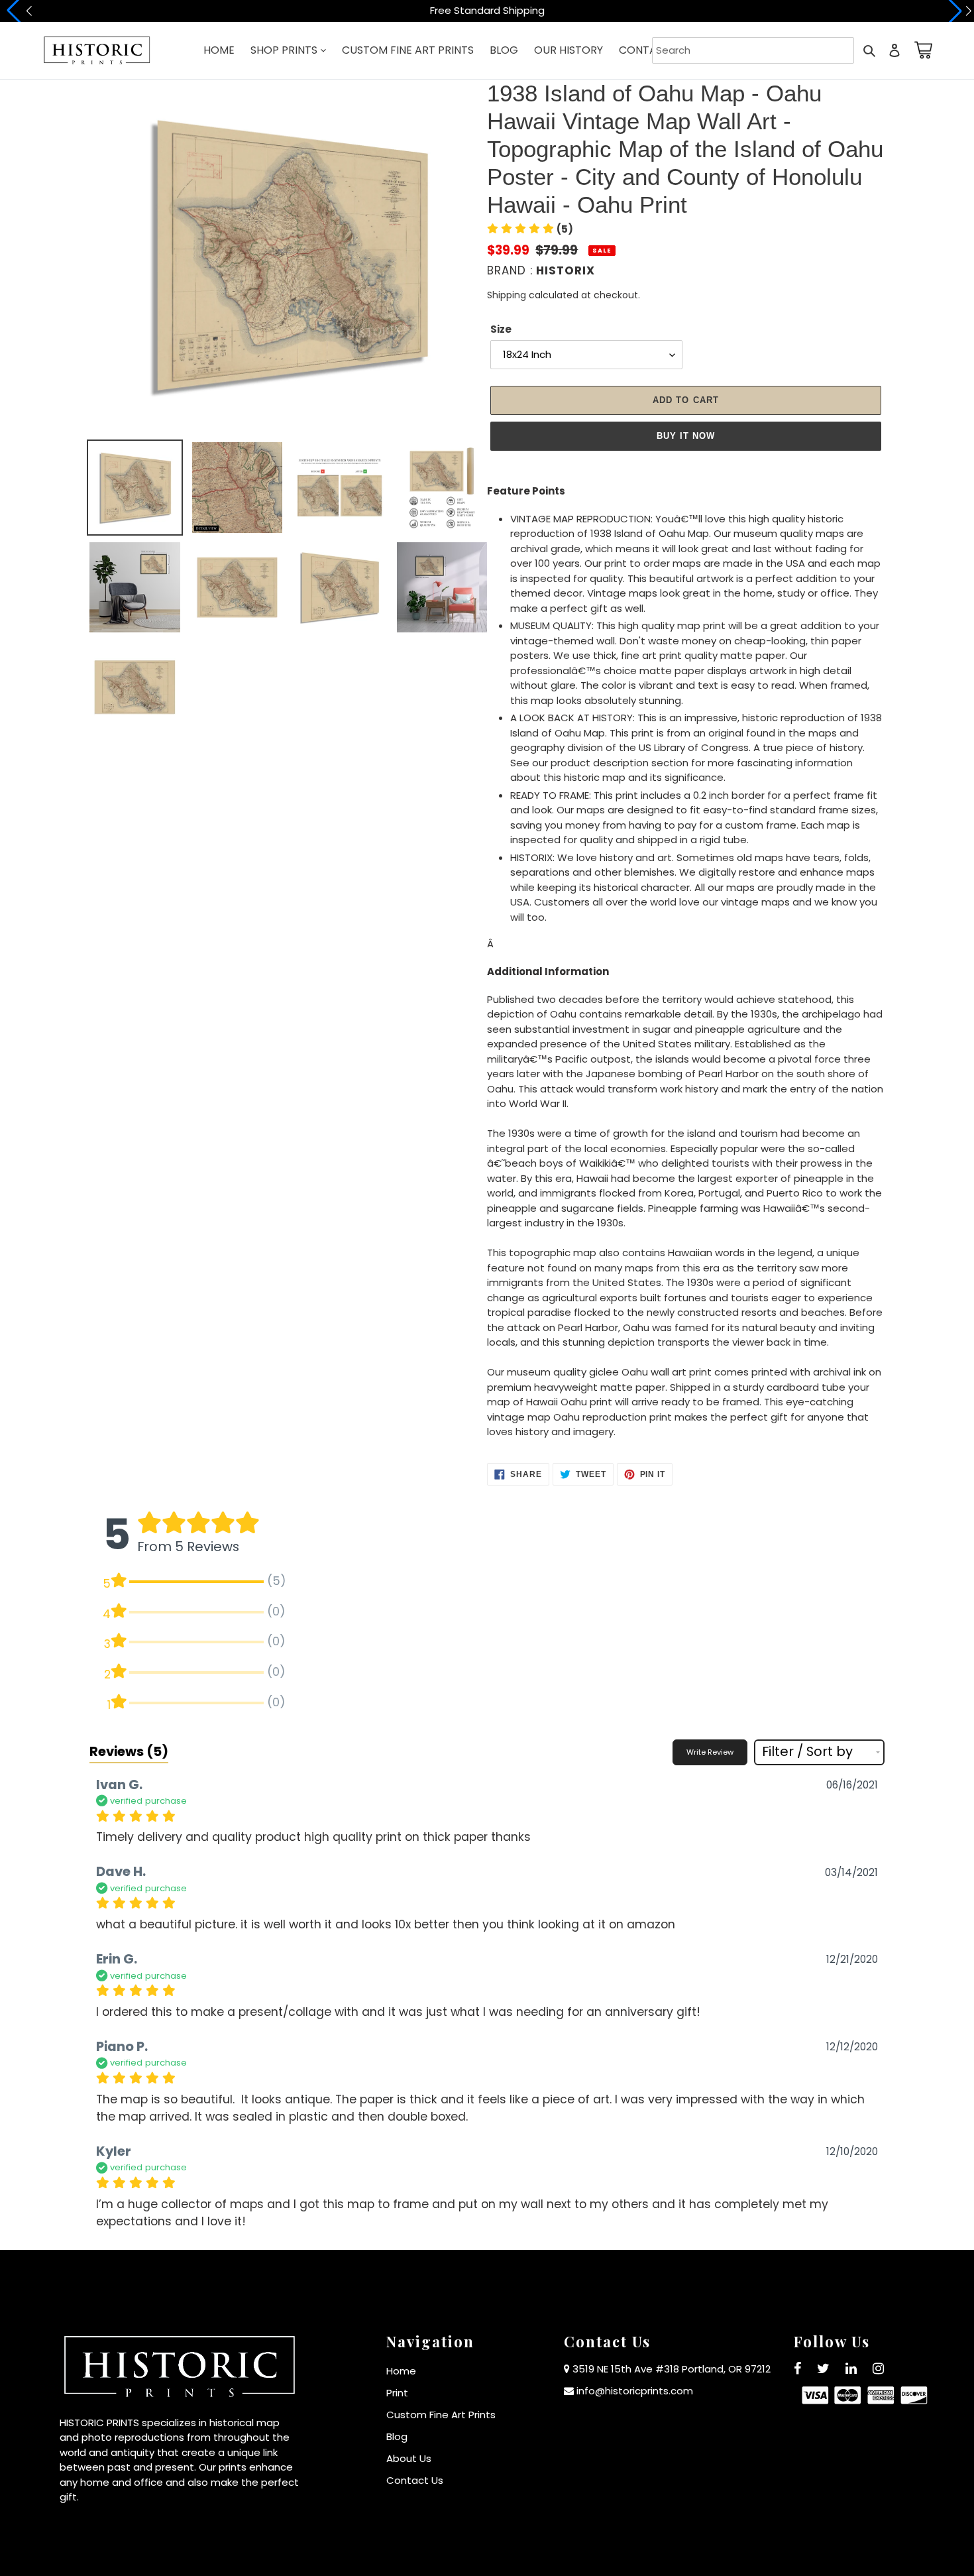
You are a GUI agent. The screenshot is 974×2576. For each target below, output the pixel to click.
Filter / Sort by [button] (807, 1752)
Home (401, 2371)
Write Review (710, 1752)
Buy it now (686, 436)
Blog (397, 2436)
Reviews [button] (129, 1751)
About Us (409, 2458)
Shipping (507, 295)
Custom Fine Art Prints (441, 2415)
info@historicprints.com (635, 2391)
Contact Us (415, 2480)
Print (397, 2393)
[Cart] (921, 50)
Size (501, 329)
